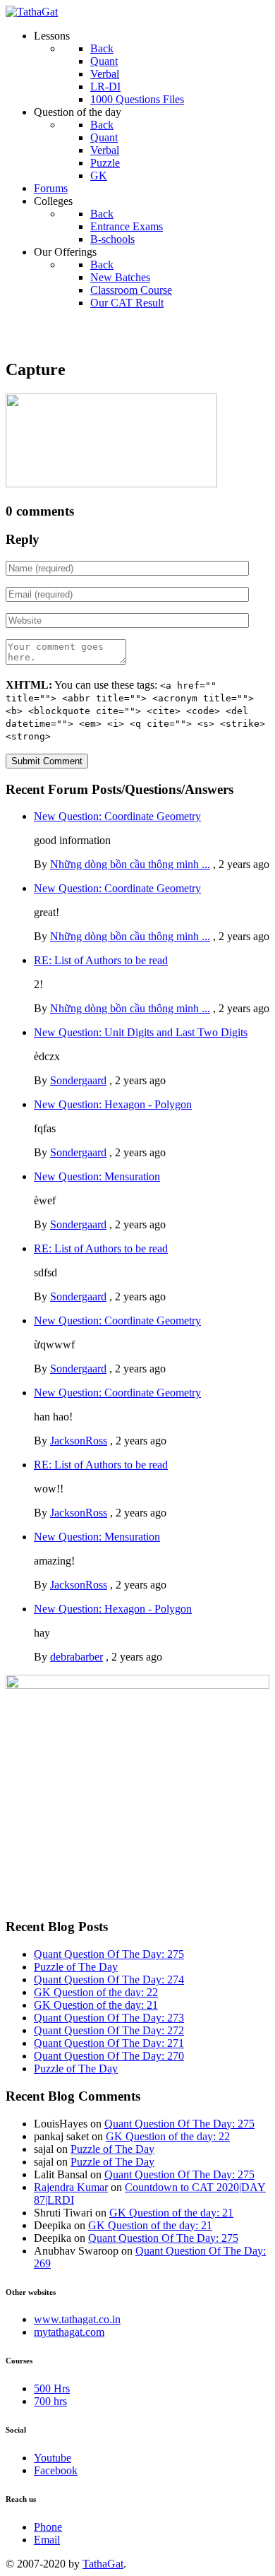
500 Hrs (52, 2388)
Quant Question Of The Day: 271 (109, 2043)
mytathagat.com (69, 2332)
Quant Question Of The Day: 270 (109, 2056)
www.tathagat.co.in (77, 2319)
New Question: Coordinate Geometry (117, 816)
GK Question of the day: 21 (96, 2005)
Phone (48, 2527)
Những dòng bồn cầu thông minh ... (130, 864)
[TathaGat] (32, 12)
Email (47, 2540)
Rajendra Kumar (71, 2187)
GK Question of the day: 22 (96, 1992)
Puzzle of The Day (76, 1967)
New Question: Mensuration (97, 1176)
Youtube (53, 2458)
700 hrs (50, 2401)
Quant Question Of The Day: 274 (109, 1980)
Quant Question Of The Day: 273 (109, 2018)
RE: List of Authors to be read (101, 960)
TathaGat (103, 2564)
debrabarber (77, 1657)
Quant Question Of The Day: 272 (109, 2030)
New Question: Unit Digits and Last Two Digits (141, 1032)
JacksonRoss (79, 1441)
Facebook (56, 2470)
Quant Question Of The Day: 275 (109, 1954)
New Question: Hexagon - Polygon (113, 1104)
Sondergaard (78, 1080)
